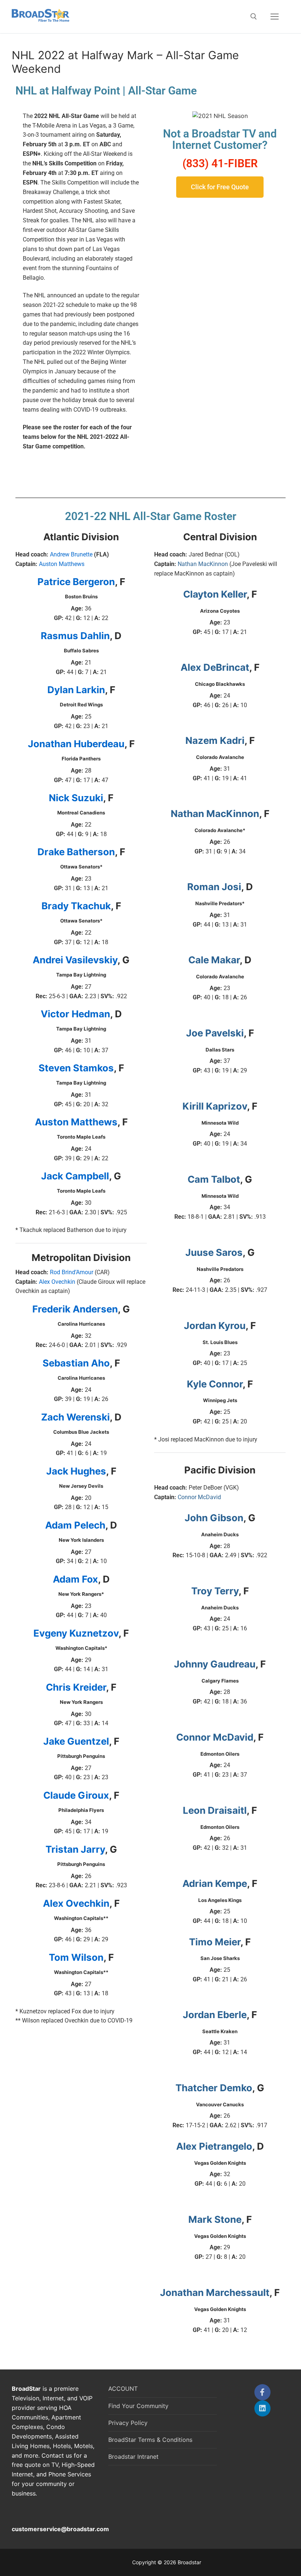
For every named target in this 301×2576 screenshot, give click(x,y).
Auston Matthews (62, 564)
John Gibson (214, 1518)
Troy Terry (215, 1591)
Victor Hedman (75, 1014)
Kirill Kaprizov (215, 1106)
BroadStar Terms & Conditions (150, 2440)
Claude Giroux (76, 1795)
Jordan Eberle (215, 2015)
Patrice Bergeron (76, 582)
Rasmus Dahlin (75, 636)
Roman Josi (214, 887)
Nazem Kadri (215, 740)
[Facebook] (262, 2392)
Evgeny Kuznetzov (76, 1633)
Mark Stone (215, 2219)
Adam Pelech (75, 1525)
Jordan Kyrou (215, 1325)
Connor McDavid (199, 1497)
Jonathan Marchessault (215, 2292)
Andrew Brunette (71, 554)
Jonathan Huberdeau (76, 744)
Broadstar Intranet (133, 2457)
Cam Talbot (214, 1179)
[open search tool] (254, 17)
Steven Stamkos (76, 1068)
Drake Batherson (76, 852)
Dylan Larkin (76, 690)
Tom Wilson (76, 1957)
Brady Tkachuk (76, 906)
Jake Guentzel (76, 1741)
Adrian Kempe (215, 1883)
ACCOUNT (123, 2389)
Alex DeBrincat (215, 667)
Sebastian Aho (76, 1363)
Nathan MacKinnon (203, 564)
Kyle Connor (215, 1384)
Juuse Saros (214, 1252)
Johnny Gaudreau (215, 1664)
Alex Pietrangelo (214, 2146)
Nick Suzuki (76, 798)
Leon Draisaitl (215, 1810)
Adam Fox (75, 1579)
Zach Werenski (75, 1417)
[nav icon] (275, 17)
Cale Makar (214, 960)
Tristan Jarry (75, 1849)
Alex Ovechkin (57, 1282)
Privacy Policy (128, 2423)
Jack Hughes (76, 1471)
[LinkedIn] (262, 2408)
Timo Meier (215, 1942)
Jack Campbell (75, 1176)
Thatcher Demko (214, 2088)
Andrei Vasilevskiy (75, 960)
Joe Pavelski (215, 1033)
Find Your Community (138, 2406)
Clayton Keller (215, 594)
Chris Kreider (76, 1687)
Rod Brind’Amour (72, 1272)
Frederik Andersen (75, 1309)
